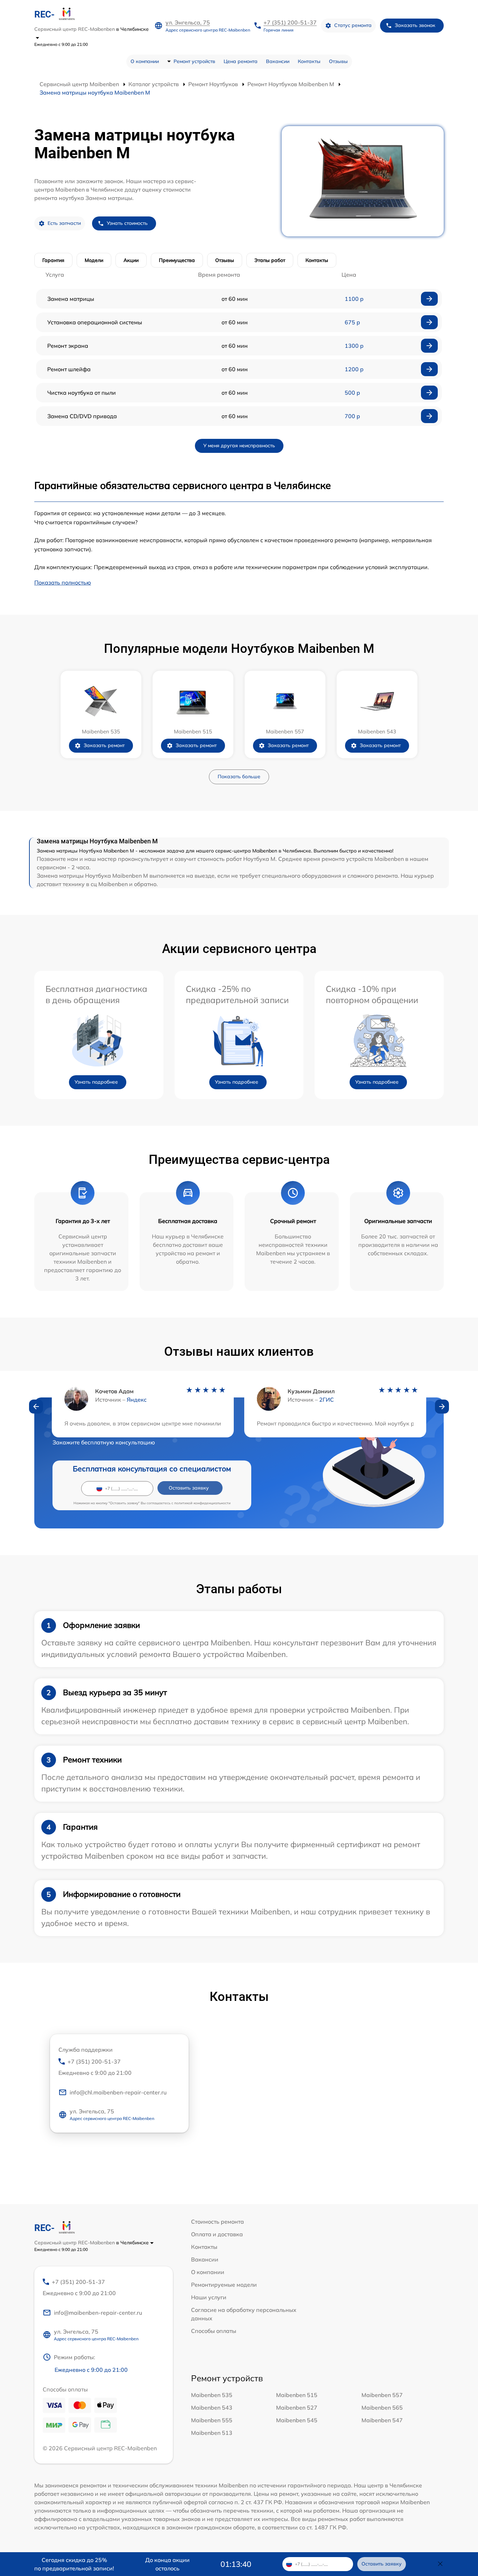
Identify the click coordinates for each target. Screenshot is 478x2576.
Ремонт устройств (194, 61)
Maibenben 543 (212, 2408)
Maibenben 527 (297, 2408)
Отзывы (338, 61)
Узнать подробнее (96, 1082)
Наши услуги (209, 2297)
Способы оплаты (214, 2331)
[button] (36, 1407)
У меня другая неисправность (239, 446)
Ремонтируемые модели (224, 2285)
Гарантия (53, 260)
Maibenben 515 (297, 2395)
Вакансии (278, 61)
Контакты (309, 61)
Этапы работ (270, 260)
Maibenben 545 (297, 2420)
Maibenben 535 (212, 2395)
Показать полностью (63, 582)
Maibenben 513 (212, 2433)
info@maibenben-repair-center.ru (98, 2313)
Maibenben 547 (382, 2420)
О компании (145, 61)
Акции (131, 260)
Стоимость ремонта (217, 2222)
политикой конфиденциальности (202, 1503)
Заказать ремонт (104, 745)
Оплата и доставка (217, 2234)
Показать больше (239, 776)
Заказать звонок (415, 25)
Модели (94, 260)
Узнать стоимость (127, 223)
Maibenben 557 (382, 2395)
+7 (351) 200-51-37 (290, 22)
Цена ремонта (241, 61)
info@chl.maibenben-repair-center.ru (118, 2092)
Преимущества (177, 260)
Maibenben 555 (212, 2420)
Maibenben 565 (382, 2408)
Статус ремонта (353, 25)
